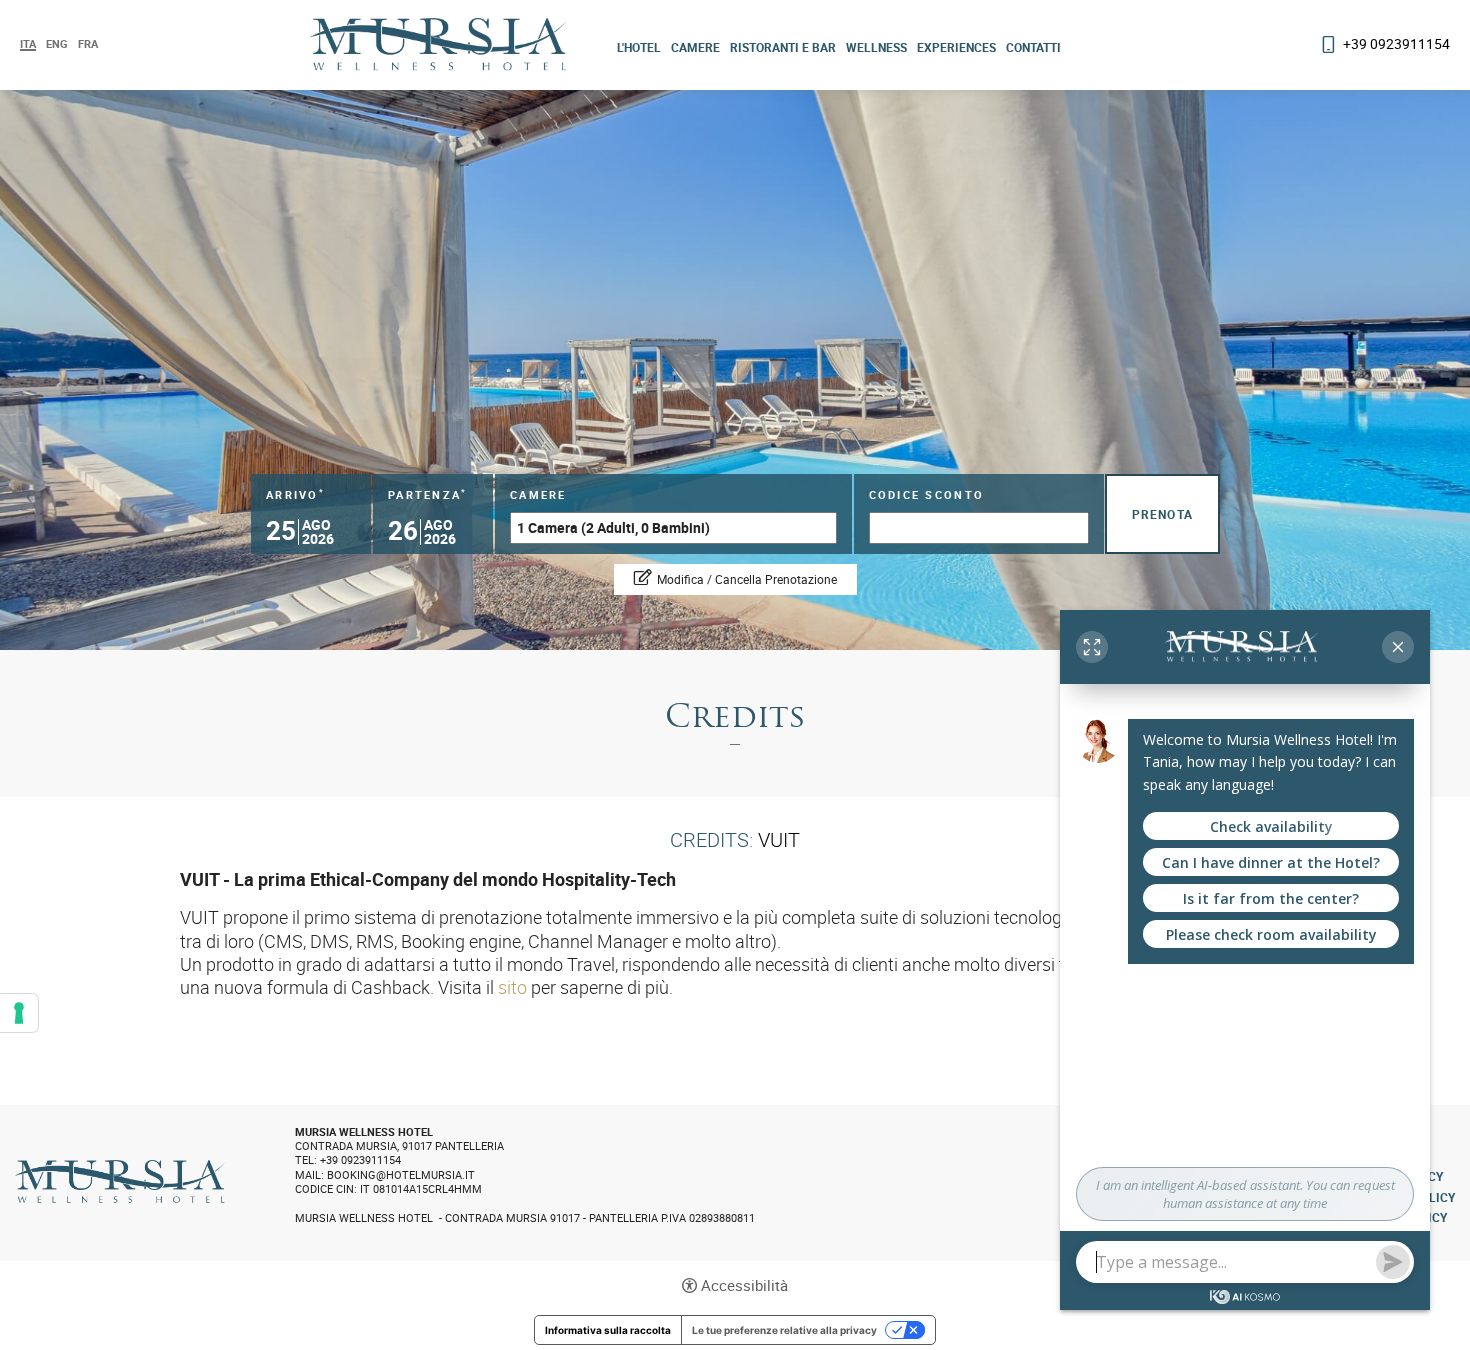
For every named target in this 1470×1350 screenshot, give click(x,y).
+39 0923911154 (1396, 44)
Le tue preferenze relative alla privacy (784, 1330)
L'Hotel (639, 47)
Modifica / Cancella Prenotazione (747, 579)
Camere (695, 47)
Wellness (876, 47)
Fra (88, 43)
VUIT (779, 839)
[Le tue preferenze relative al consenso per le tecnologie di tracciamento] (19, 1013)
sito (512, 987)
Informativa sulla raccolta (608, 1330)
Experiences (956, 47)
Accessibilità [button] (744, 1285)
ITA (28, 44)
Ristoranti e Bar (783, 47)
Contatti (1033, 47)
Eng (57, 43)
